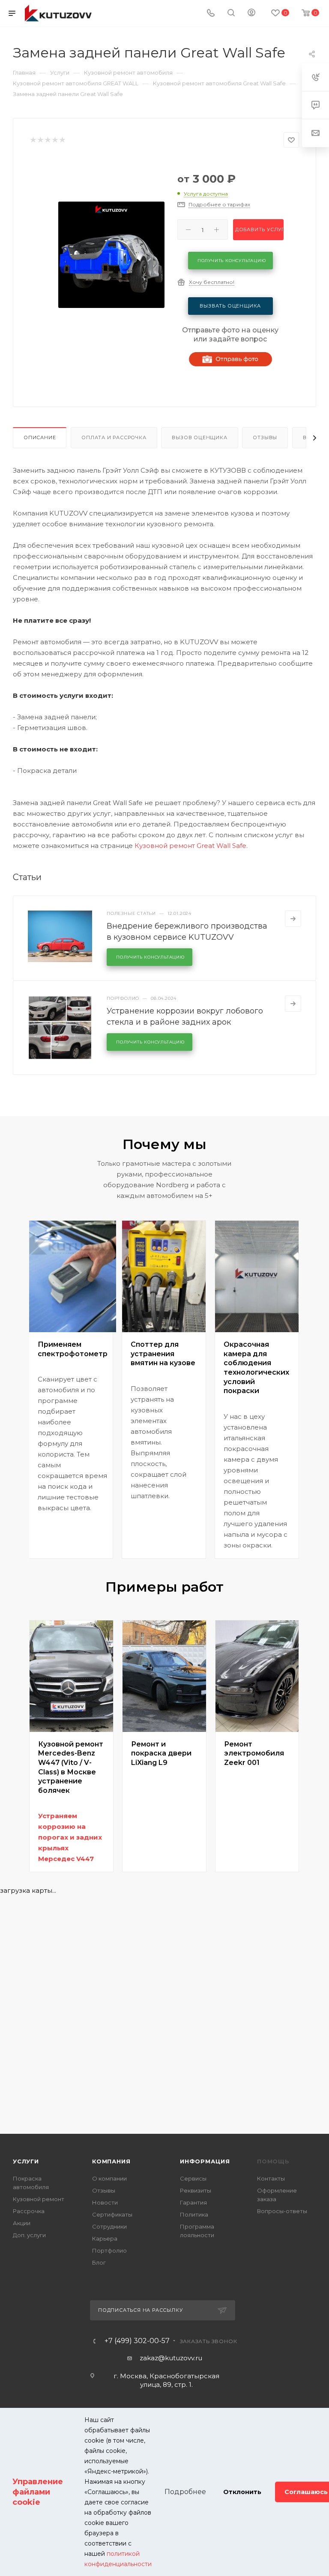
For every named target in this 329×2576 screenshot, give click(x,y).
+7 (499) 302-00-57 (137, 2341)
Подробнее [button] (185, 2492)
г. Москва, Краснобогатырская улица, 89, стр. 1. (166, 2380)
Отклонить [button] (242, 2492)
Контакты (271, 2178)
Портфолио (109, 2250)
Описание (40, 437)
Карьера (105, 2238)
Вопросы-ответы (282, 2211)
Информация (205, 2161)
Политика (194, 2214)
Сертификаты (112, 2214)
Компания (111, 2161)
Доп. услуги (29, 2235)
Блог (99, 2262)
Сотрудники (109, 2226)
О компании (109, 2178)
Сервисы (193, 2178)
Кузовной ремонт (39, 2199)
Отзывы (265, 437)
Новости (105, 2202)
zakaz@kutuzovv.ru (171, 2358)
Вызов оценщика (199, 437)
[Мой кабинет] (251, 14)
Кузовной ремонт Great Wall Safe (190, 846)
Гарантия (193, 2202)
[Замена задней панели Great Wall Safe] (111, 255)
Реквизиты (196, 2190)
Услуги (26, 2161)
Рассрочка (29, 2211)
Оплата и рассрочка (114, 437)
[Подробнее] (293, 919)
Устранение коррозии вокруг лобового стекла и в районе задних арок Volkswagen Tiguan (185, 1022)
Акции (22, 2223)
